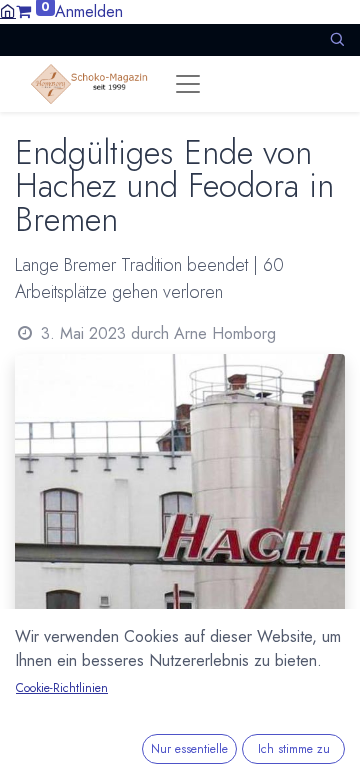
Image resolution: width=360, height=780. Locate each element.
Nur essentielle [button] (189, 749)
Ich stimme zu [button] (294, 749)
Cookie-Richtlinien (62, 688)
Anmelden (89, 11)
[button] (337, 39)
